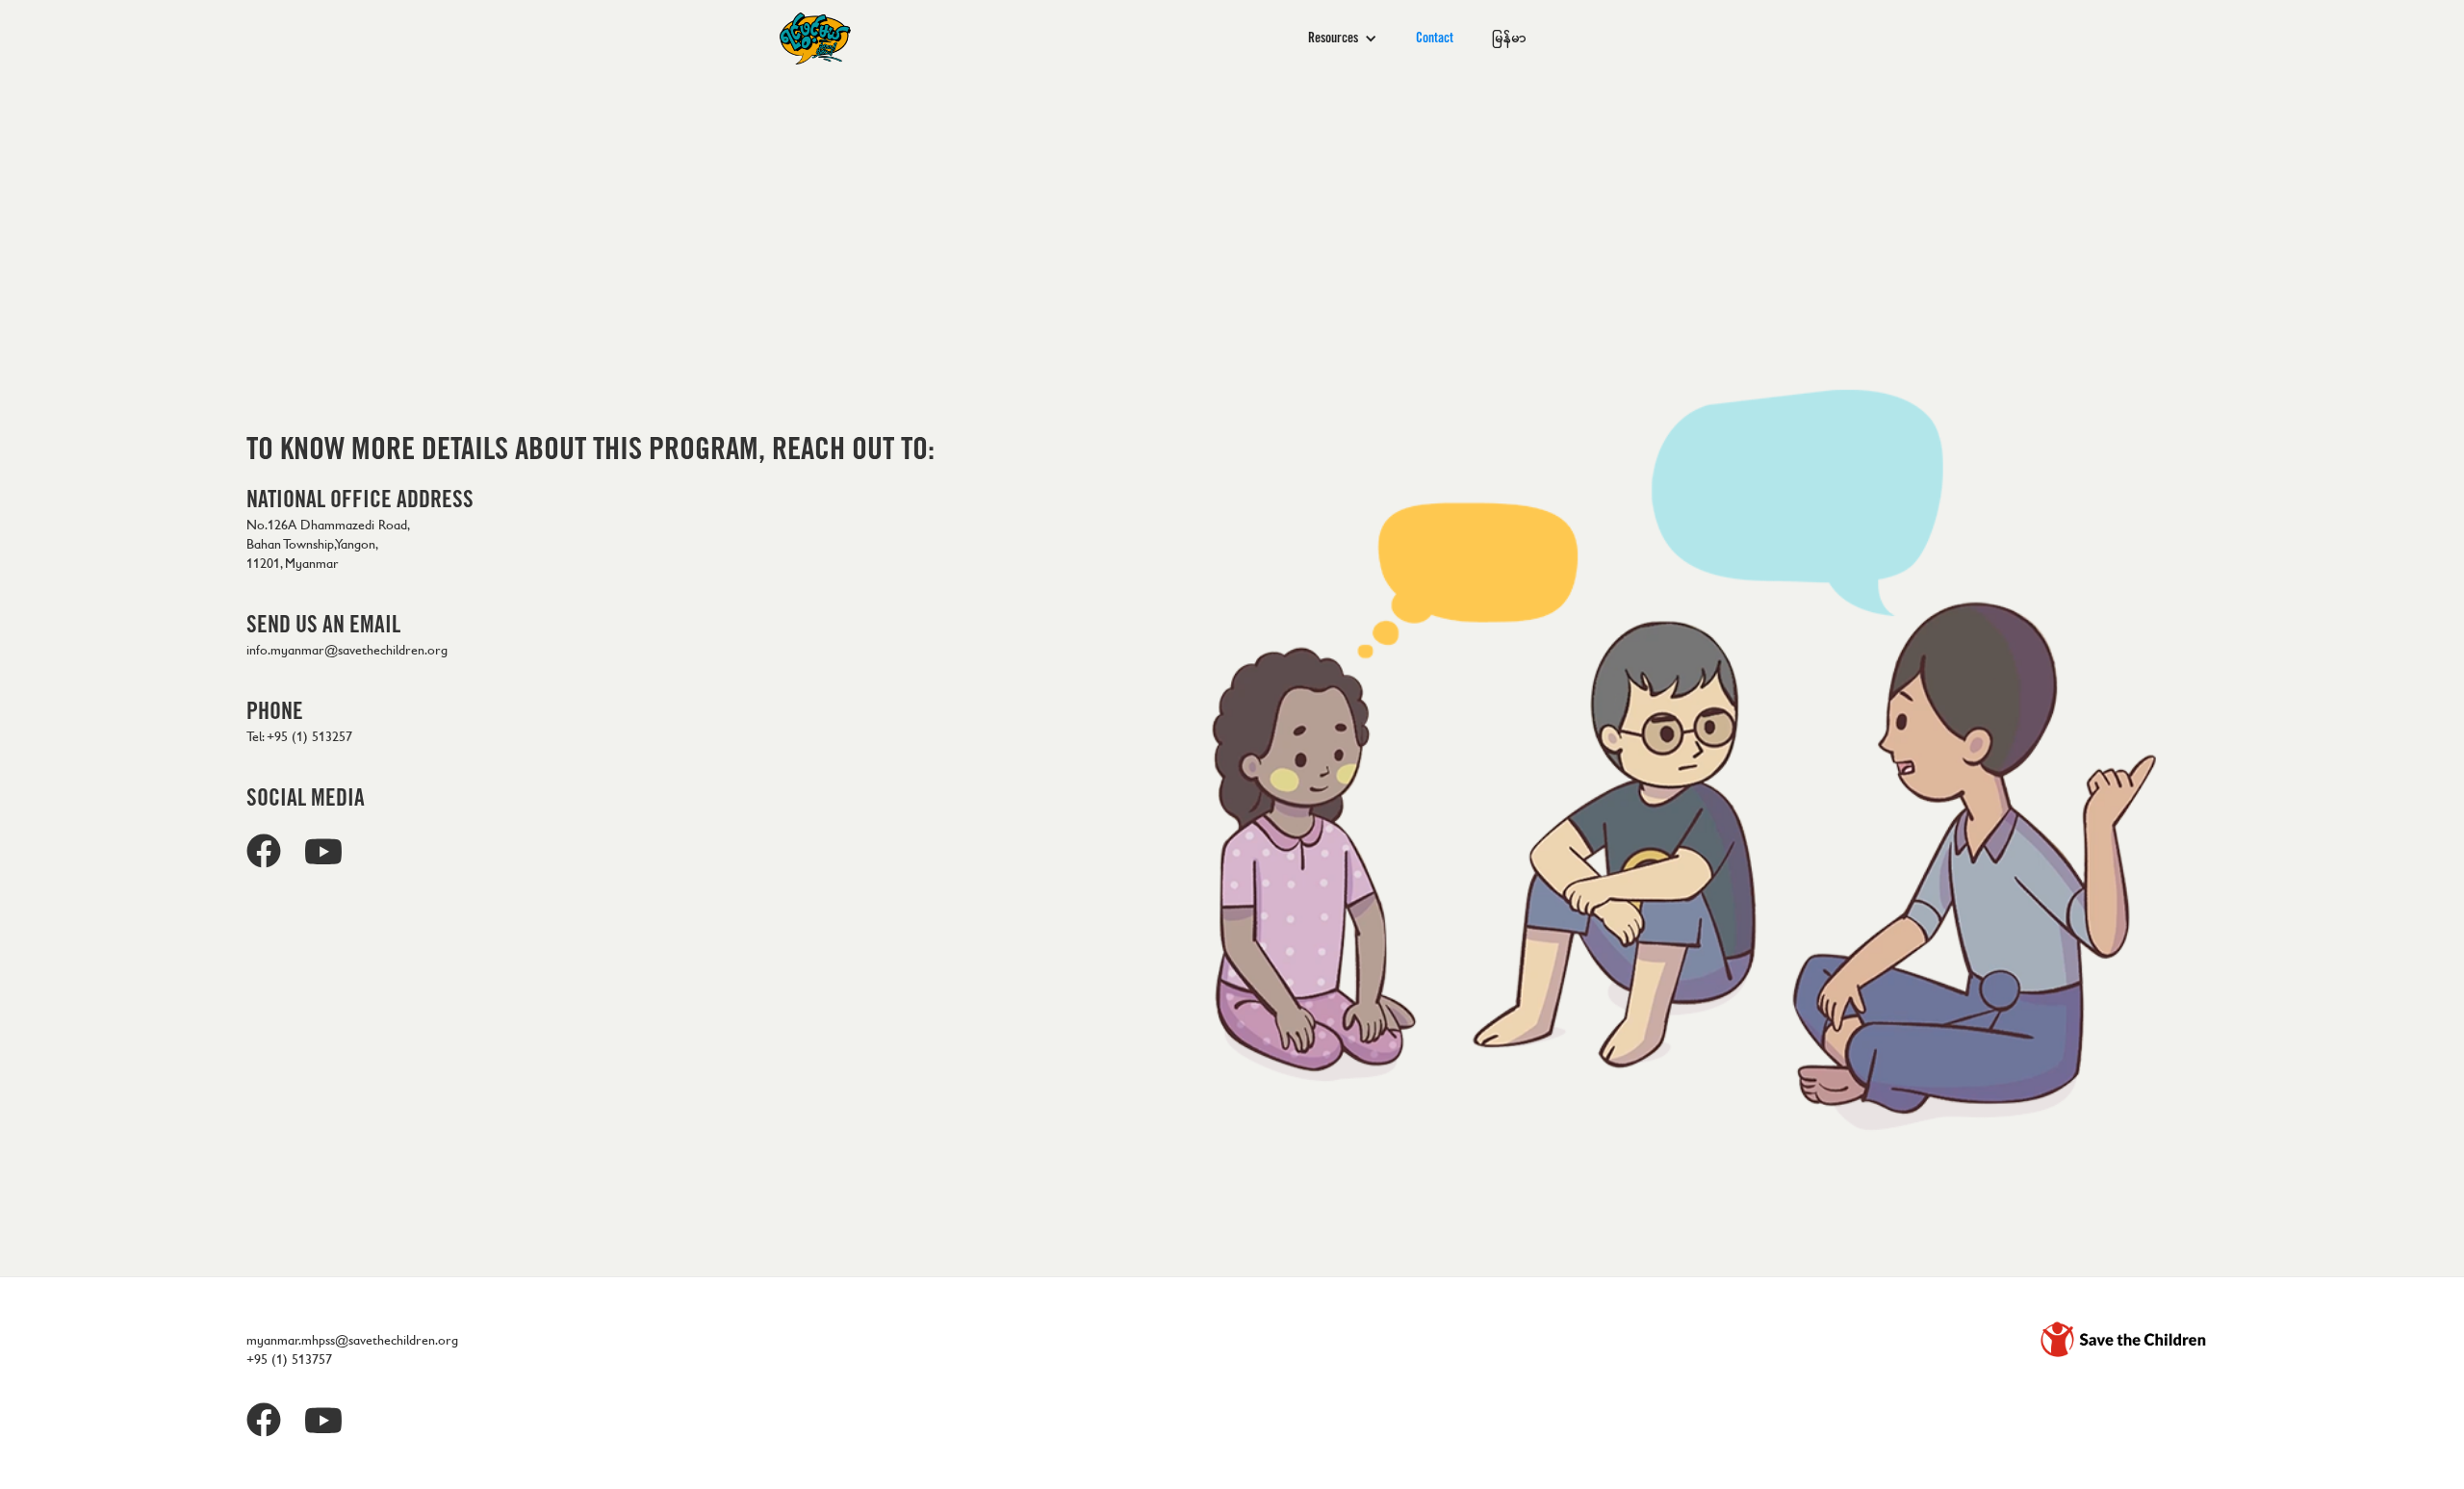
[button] (1343, 39)
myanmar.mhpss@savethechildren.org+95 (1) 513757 (352, 1350)
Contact (1435, 39)
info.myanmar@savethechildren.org (347, 650)
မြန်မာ (1509, 39)
